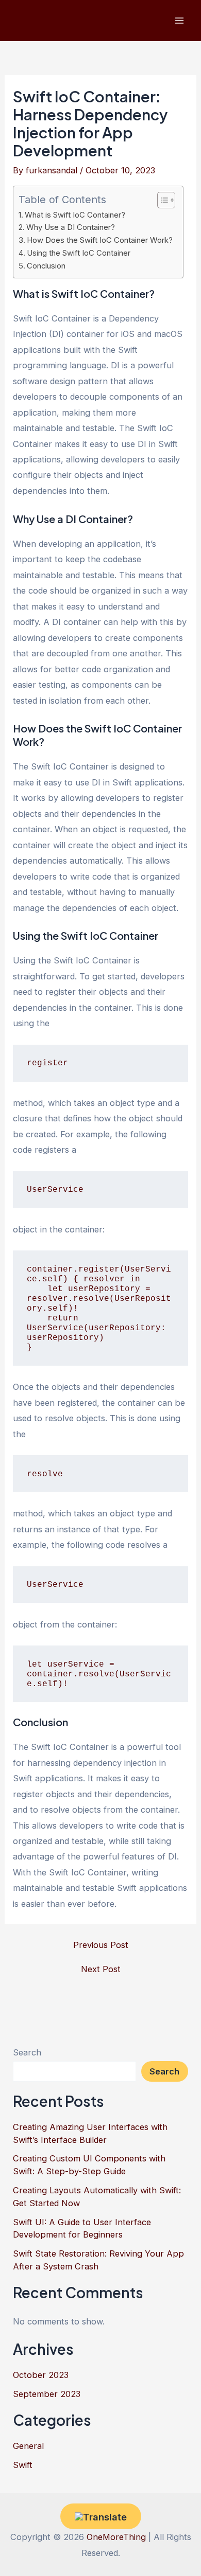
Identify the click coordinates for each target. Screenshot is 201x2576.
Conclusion (46, 266)
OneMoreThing (116, 2537)
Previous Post (101, 1945)
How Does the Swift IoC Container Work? (100, 240)
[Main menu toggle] (179, 21)
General (28, 2446)
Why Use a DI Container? (71, 227)
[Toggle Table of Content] (161, 200)
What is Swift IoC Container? (75, 215)
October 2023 (41, 2375)
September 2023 (47, 2394)
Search (27, 2052)
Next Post (101, 1969)
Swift (23, 2465)
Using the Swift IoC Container (79, 253)
